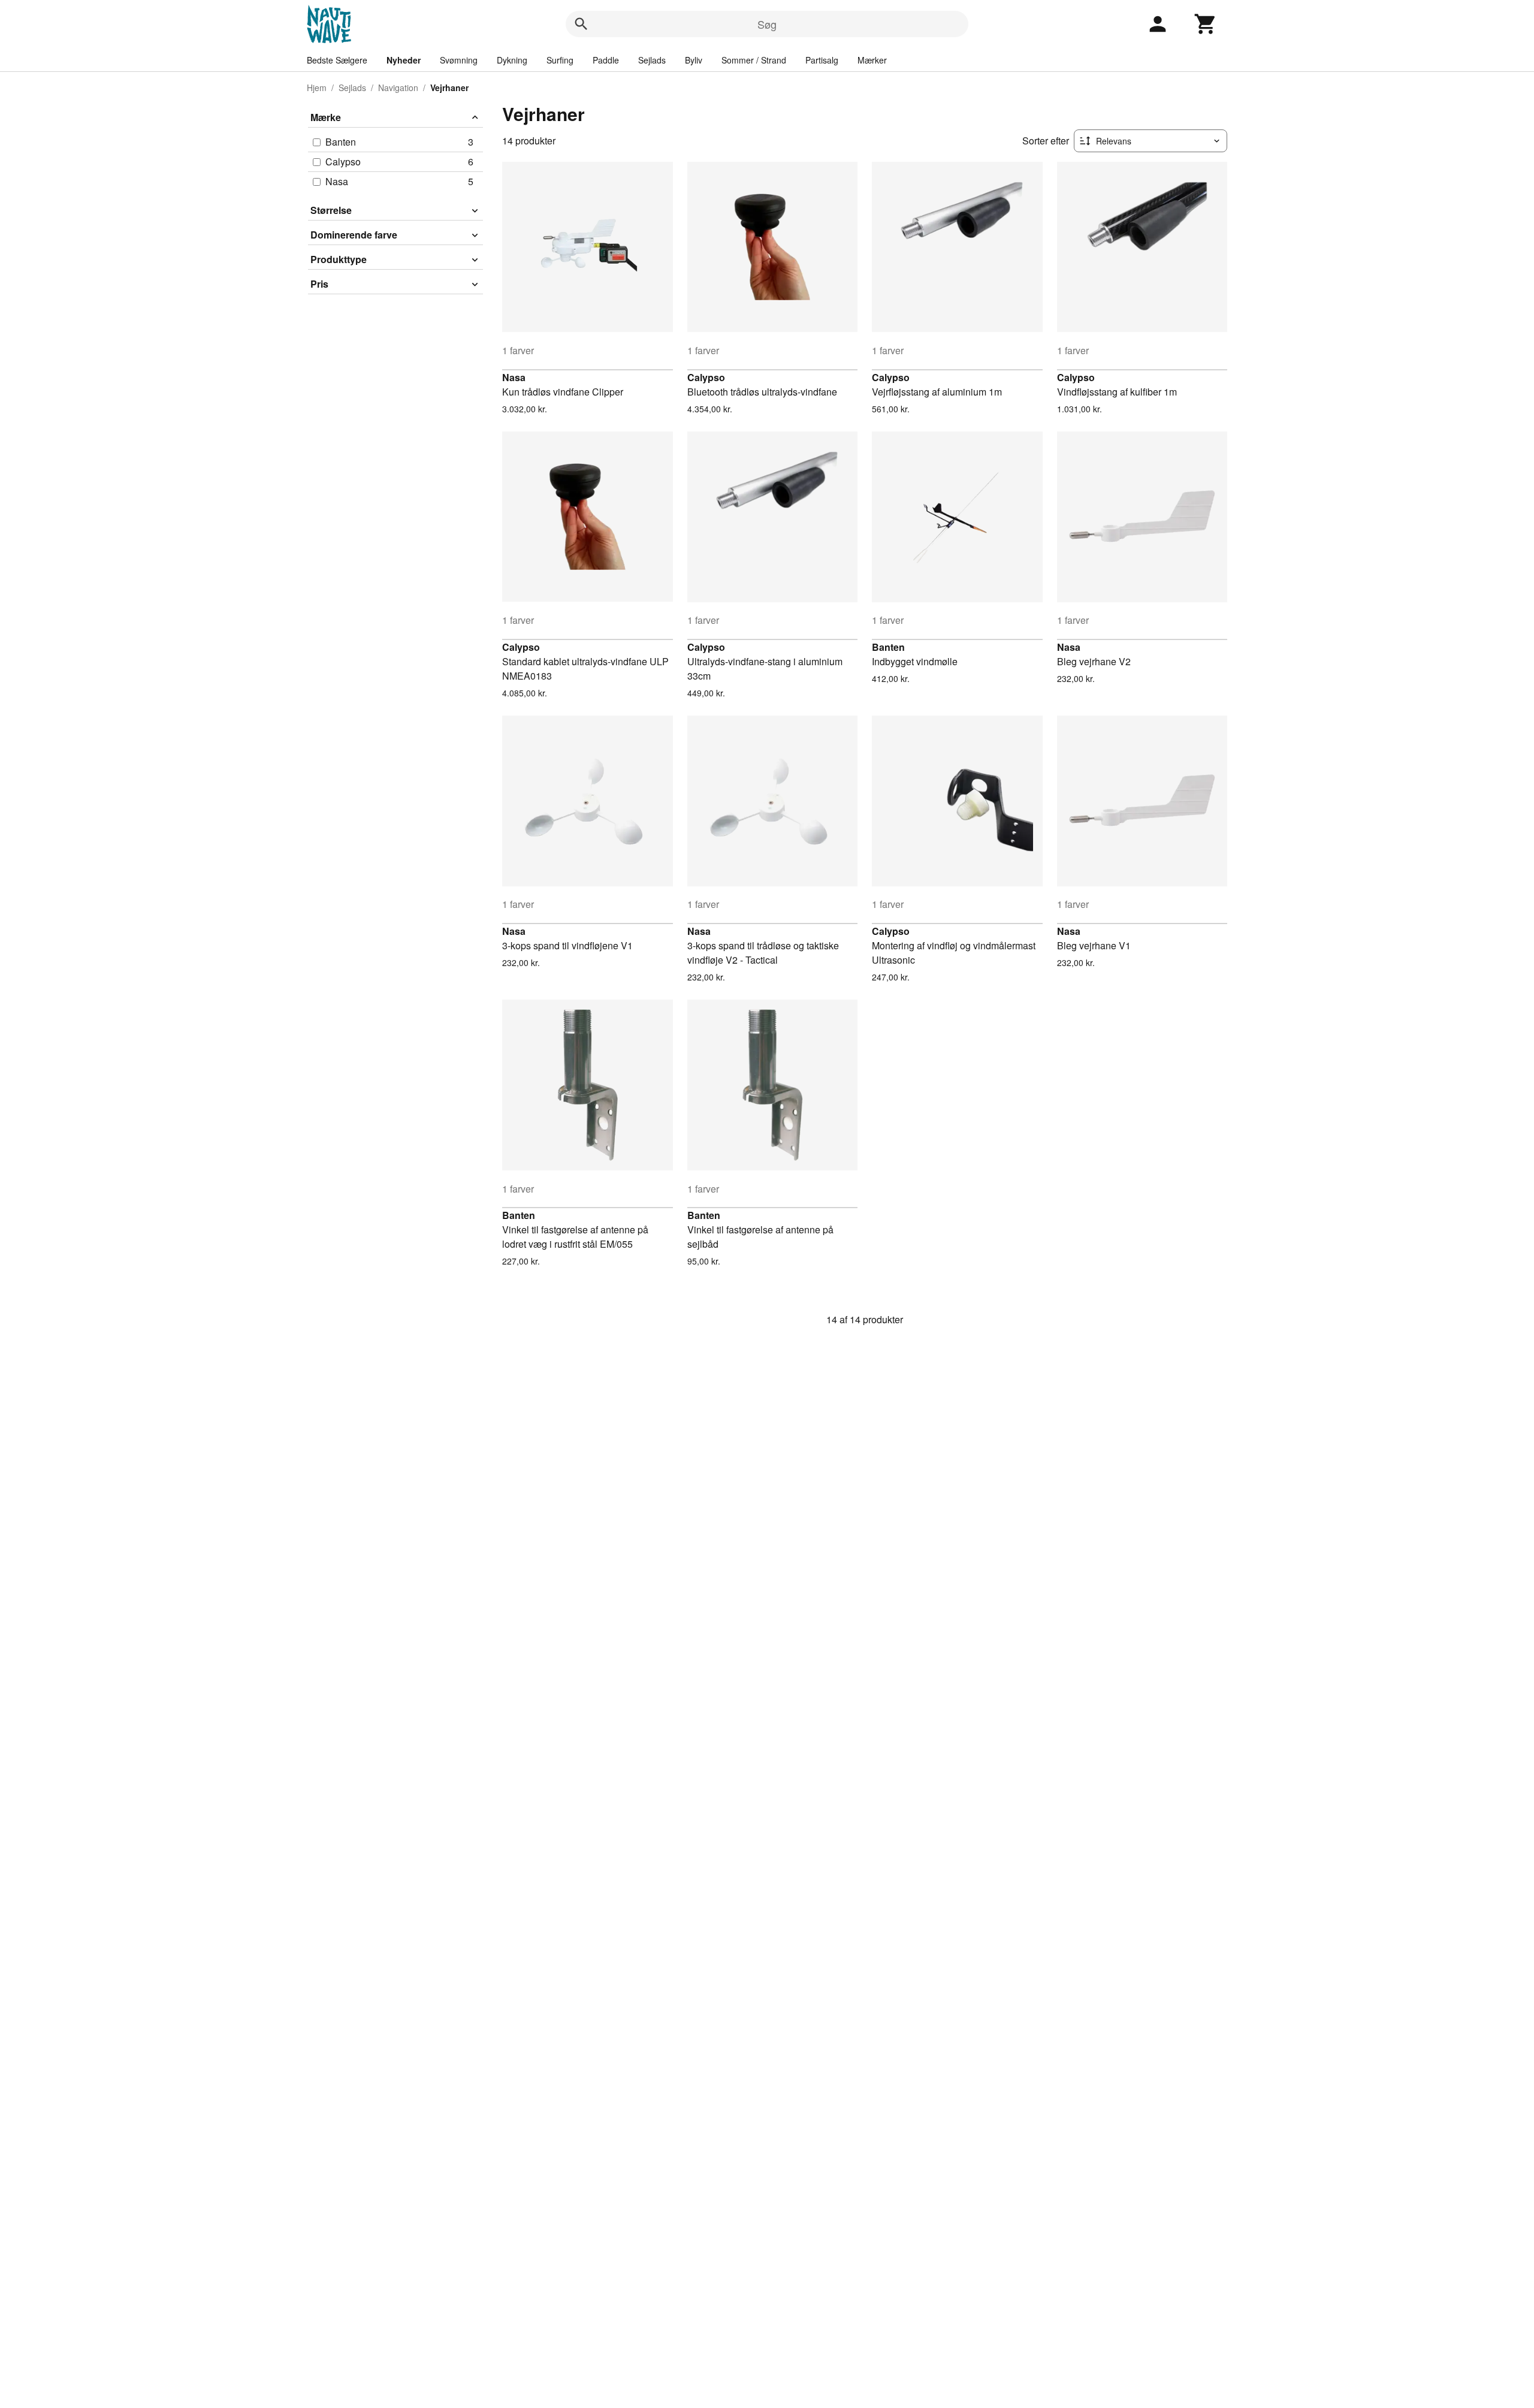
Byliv (694, 60)
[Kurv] (1206, 24)
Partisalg (822, 60)
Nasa (514, 377)
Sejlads (652, 60)
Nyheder (404, 60)
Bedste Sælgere (337, 60)
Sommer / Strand (754, 60)
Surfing (560, 60)
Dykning (512, 60)
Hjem (317, 87)
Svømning (459, 60)
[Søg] (581, 24)
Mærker (872, 60)
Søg (767, 24)
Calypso (706, 377)
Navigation (398, 87)
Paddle (606, 60)
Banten (888, 647)
